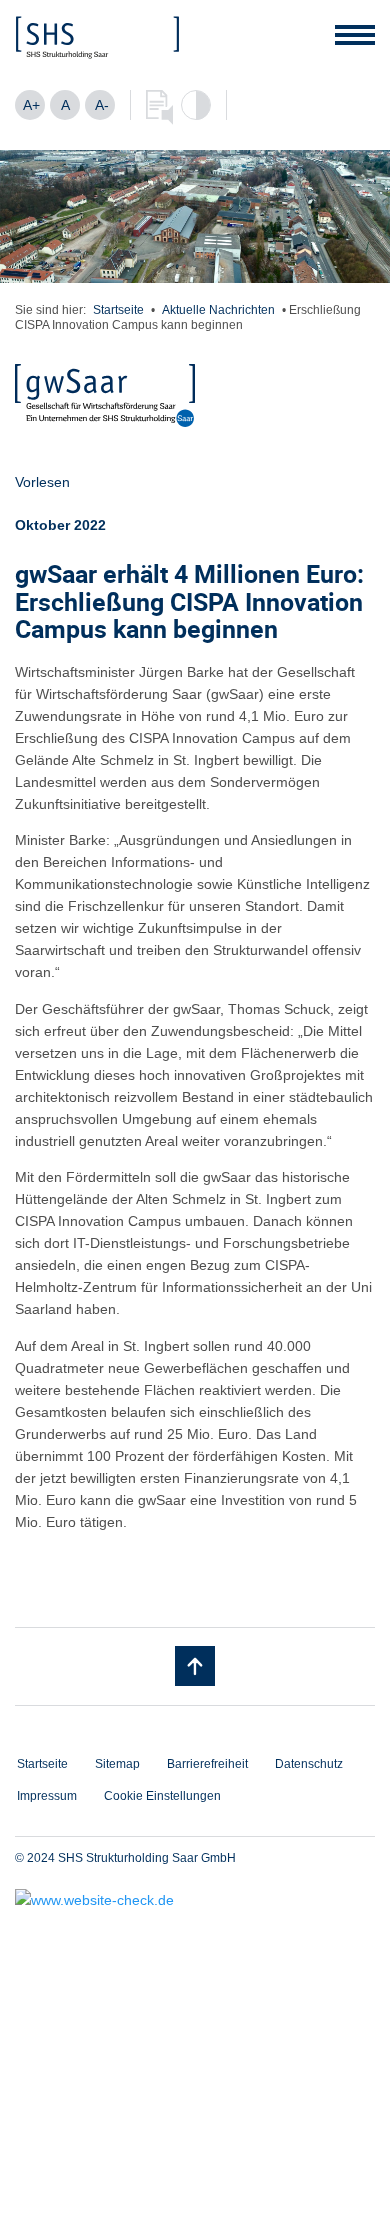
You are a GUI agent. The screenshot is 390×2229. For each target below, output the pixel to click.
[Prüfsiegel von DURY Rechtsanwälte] (195, 1900)
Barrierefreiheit (207, 1764)
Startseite (118, 310)
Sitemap (117, 1764)
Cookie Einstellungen (162, 1796)
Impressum (47, 1796)
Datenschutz (309, 1764)
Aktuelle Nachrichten (218, 310)
